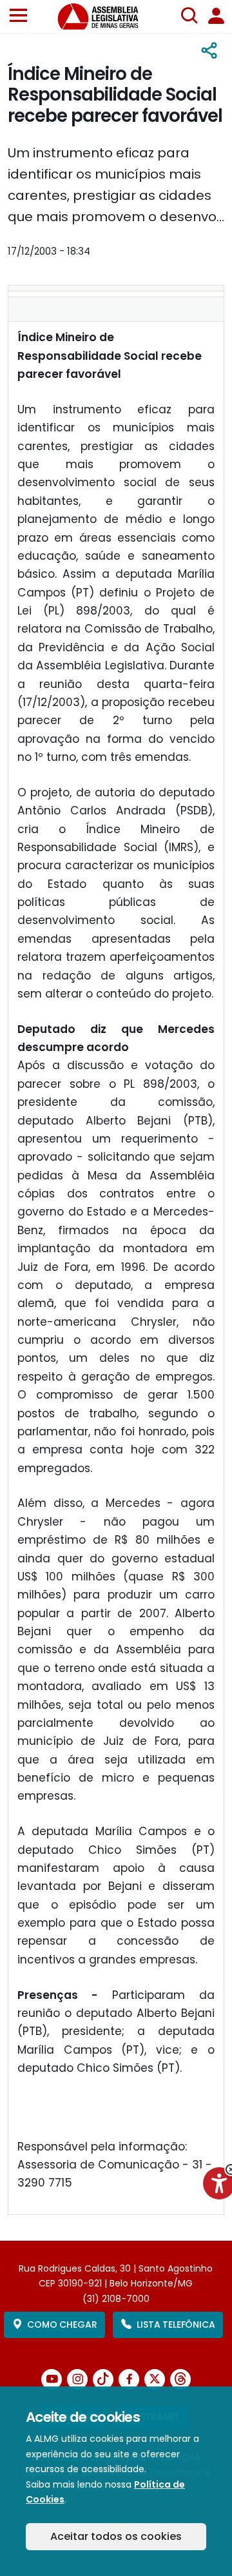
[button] (18, 16)
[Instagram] (77, 2379)
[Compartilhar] (209, 51)
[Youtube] (52, 2379)
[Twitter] (155, 2379)
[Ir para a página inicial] (106, 16)
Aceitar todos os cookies (116, 2536)
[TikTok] (103, 2379)
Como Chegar (62, 2325)
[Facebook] (129, 2379)
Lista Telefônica (176, 2325)
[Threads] (180, 2379)
